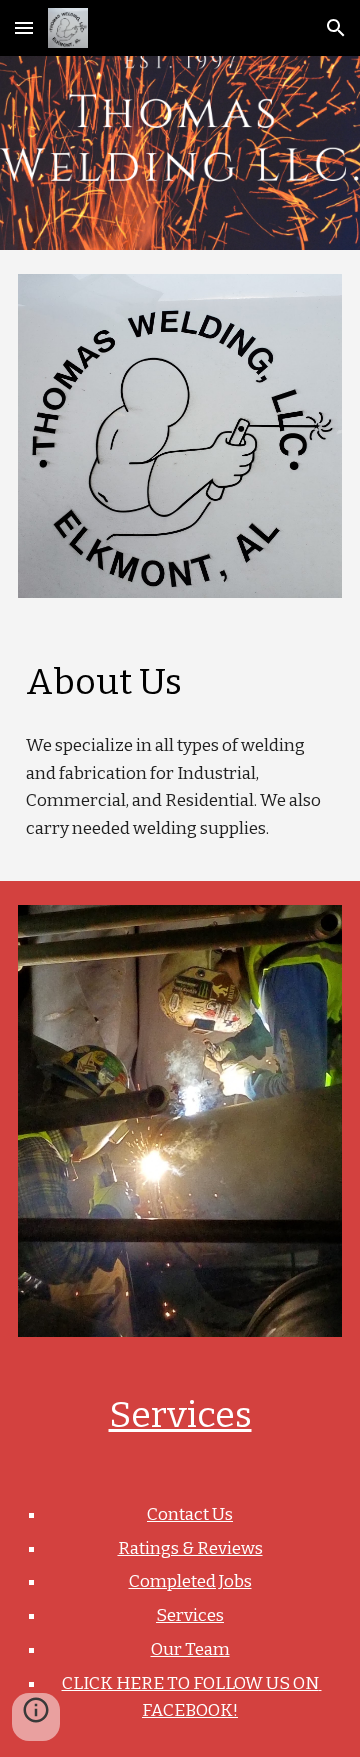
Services (180, 1415)
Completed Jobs (190, 1581)
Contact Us (190, 1514)
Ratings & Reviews (190, 1548)
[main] (180, 682)
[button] (24, 27)
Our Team (190, 1649)
